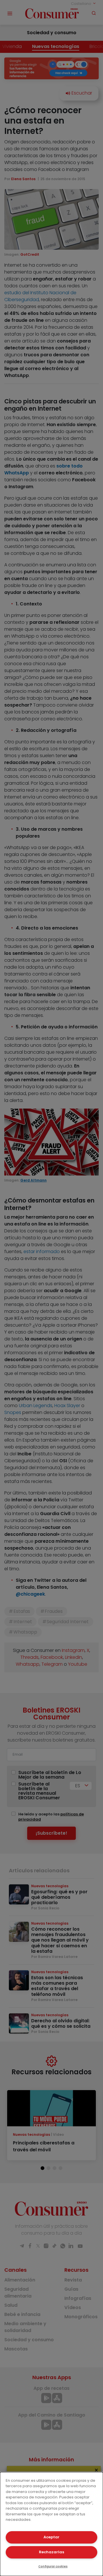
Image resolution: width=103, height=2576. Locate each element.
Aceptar (51, 2537)
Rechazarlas (51, 2552)
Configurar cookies (53, 2566)
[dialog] (51, 2524)
